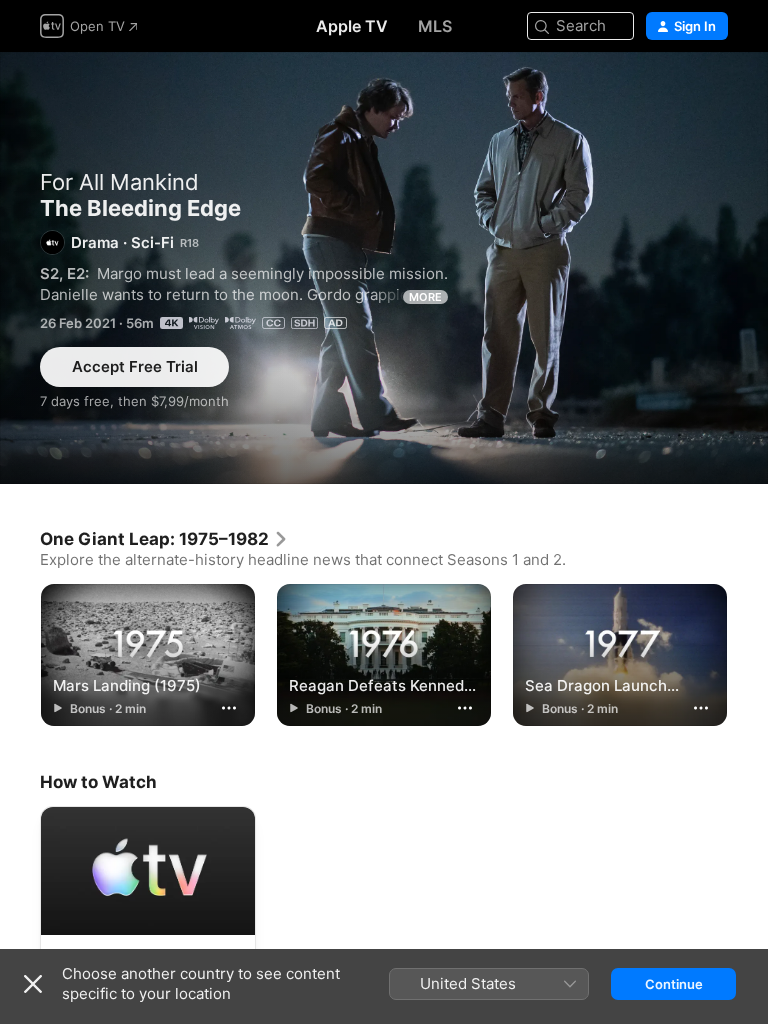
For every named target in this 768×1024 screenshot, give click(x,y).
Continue (674, 984)
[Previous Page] (20, 654)
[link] (164, 539)
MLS (435, 26)
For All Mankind (119, 182)
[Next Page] (748, 654)
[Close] (33, 984)
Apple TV (352, 26)
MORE (425, 297)
